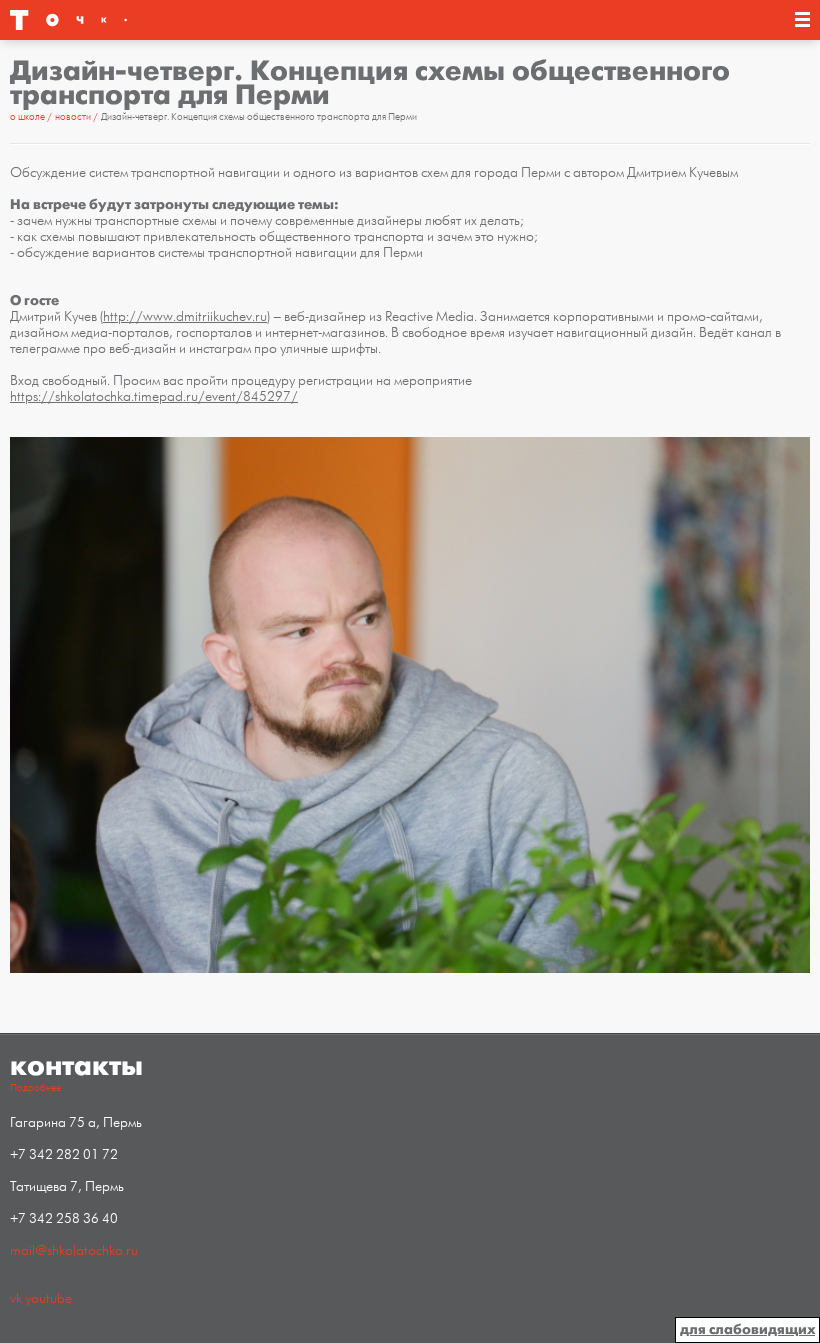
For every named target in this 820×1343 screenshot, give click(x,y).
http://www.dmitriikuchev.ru (185, 316)
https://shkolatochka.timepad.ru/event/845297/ (154, 396)
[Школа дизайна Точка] (136, 20)
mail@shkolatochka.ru (74, 1250)
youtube (48, 1298)
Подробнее (35, 1088)
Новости (74, 117)
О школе (28, 117)
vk (16, 1298)
